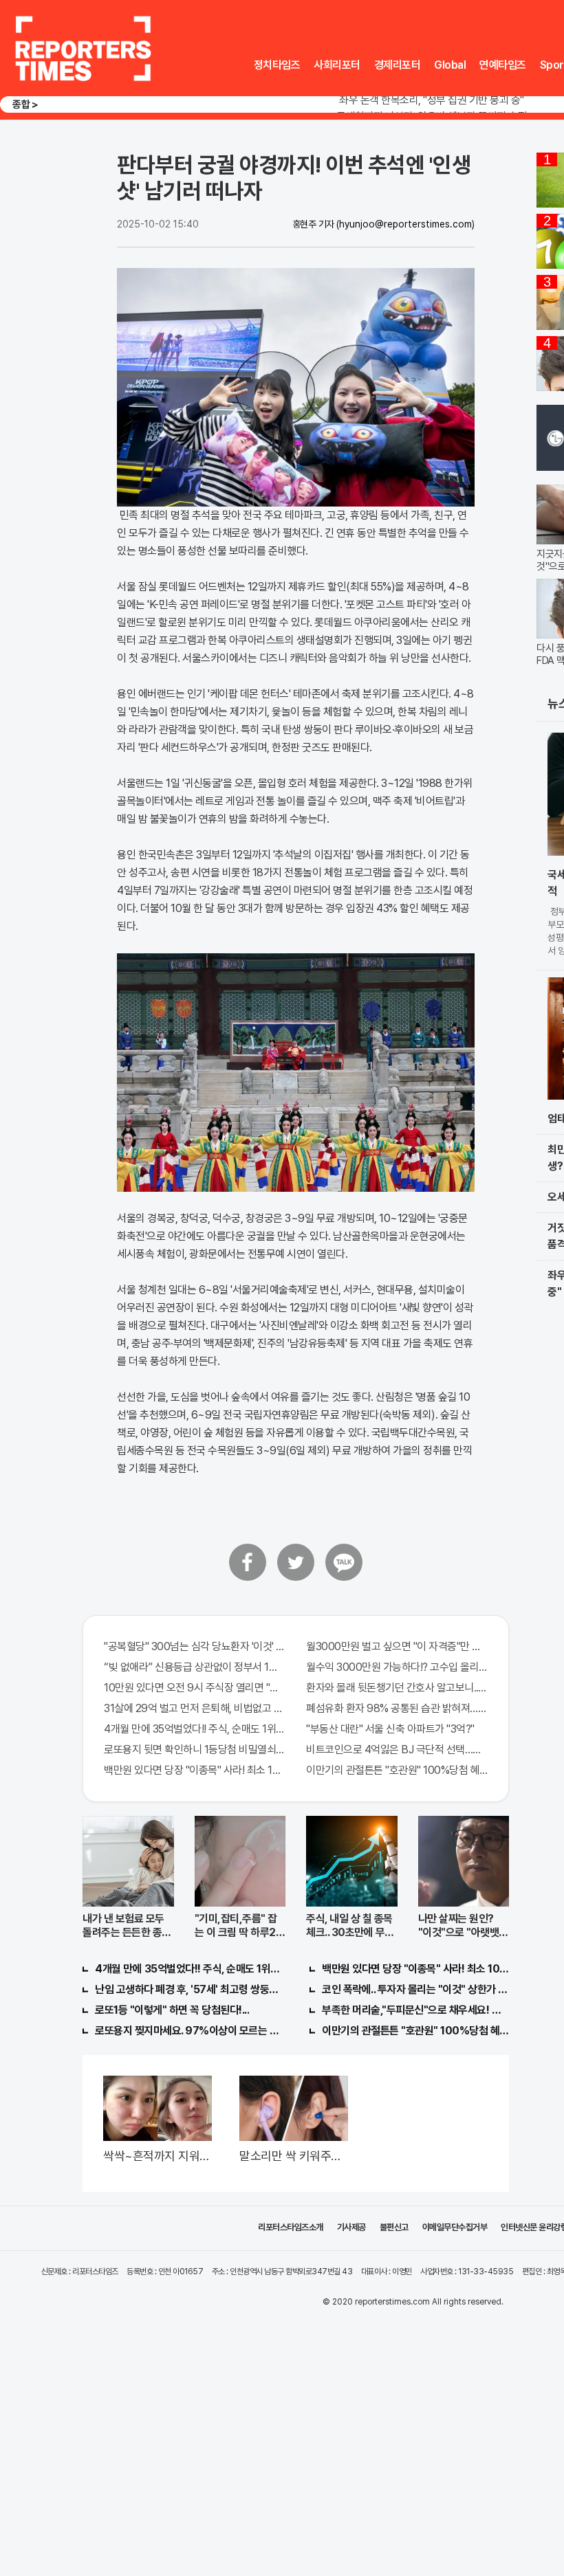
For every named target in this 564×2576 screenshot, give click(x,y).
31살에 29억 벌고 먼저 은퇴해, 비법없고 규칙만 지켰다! (195, 1708)
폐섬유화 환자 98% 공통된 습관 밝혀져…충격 (397, 1708)
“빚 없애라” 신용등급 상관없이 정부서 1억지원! (195, 1667)
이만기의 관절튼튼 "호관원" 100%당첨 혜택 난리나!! (397, 1770)
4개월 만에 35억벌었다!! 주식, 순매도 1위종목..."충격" (195, 1729)
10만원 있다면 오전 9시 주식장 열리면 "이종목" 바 (195, 1688)
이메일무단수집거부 (455, 2227)
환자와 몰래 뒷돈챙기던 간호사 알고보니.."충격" (397, 1688)
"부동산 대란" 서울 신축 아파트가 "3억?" (390, 1729)
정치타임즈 (277, 65)
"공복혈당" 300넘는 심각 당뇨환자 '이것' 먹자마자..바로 (195, 1646)
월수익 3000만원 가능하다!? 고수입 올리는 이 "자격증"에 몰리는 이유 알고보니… (397, 1667)
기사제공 (351, 2227)
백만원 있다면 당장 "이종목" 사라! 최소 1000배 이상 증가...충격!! (195, 1770)
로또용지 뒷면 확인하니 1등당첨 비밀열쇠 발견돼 (195, 1750)
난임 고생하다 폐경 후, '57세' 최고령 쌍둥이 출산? (188, 1989)
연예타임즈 (503, 65)
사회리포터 (337, 65)
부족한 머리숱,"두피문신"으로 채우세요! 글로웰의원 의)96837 (415, 2010)
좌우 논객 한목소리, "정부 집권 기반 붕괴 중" (432, 100)
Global (450, 65)
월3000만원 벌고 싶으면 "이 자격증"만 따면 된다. (397, 1646)
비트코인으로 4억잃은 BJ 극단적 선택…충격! (397, 1750)
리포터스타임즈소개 (291, 2227)
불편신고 (394, 2227)
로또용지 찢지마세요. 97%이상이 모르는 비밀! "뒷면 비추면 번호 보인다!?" (188, 2031)
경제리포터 (398, 65)
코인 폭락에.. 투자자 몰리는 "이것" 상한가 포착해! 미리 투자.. (415, 1989)
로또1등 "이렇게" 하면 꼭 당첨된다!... (172, 2010)
